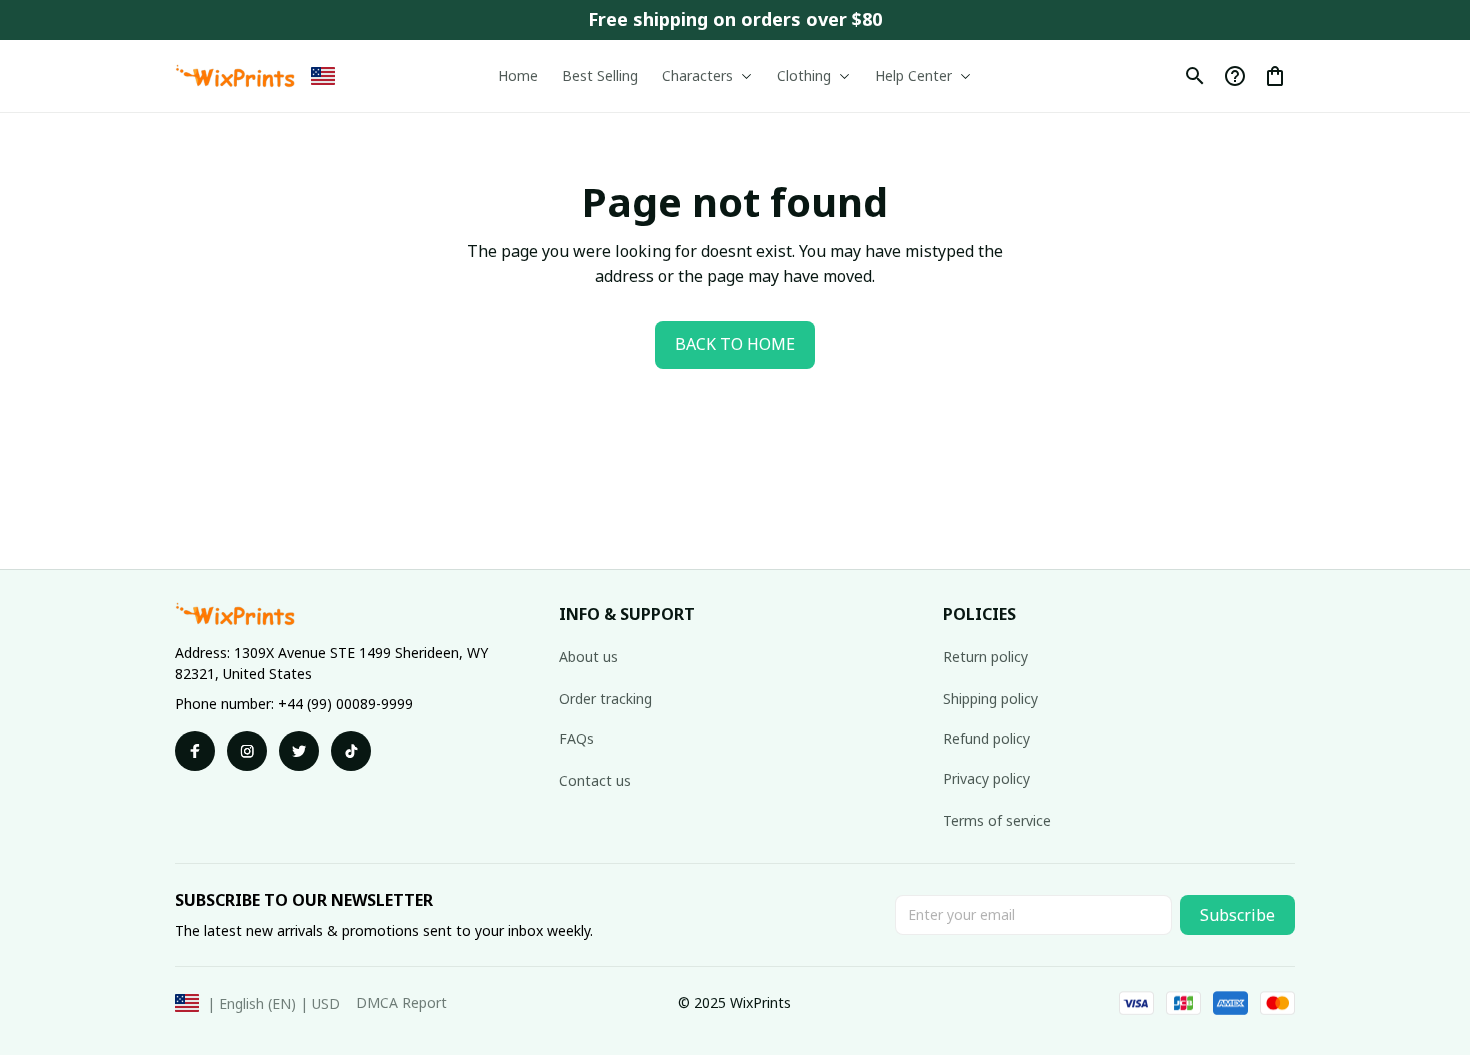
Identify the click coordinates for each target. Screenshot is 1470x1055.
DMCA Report (401, 1002)
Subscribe (1237, 915)
